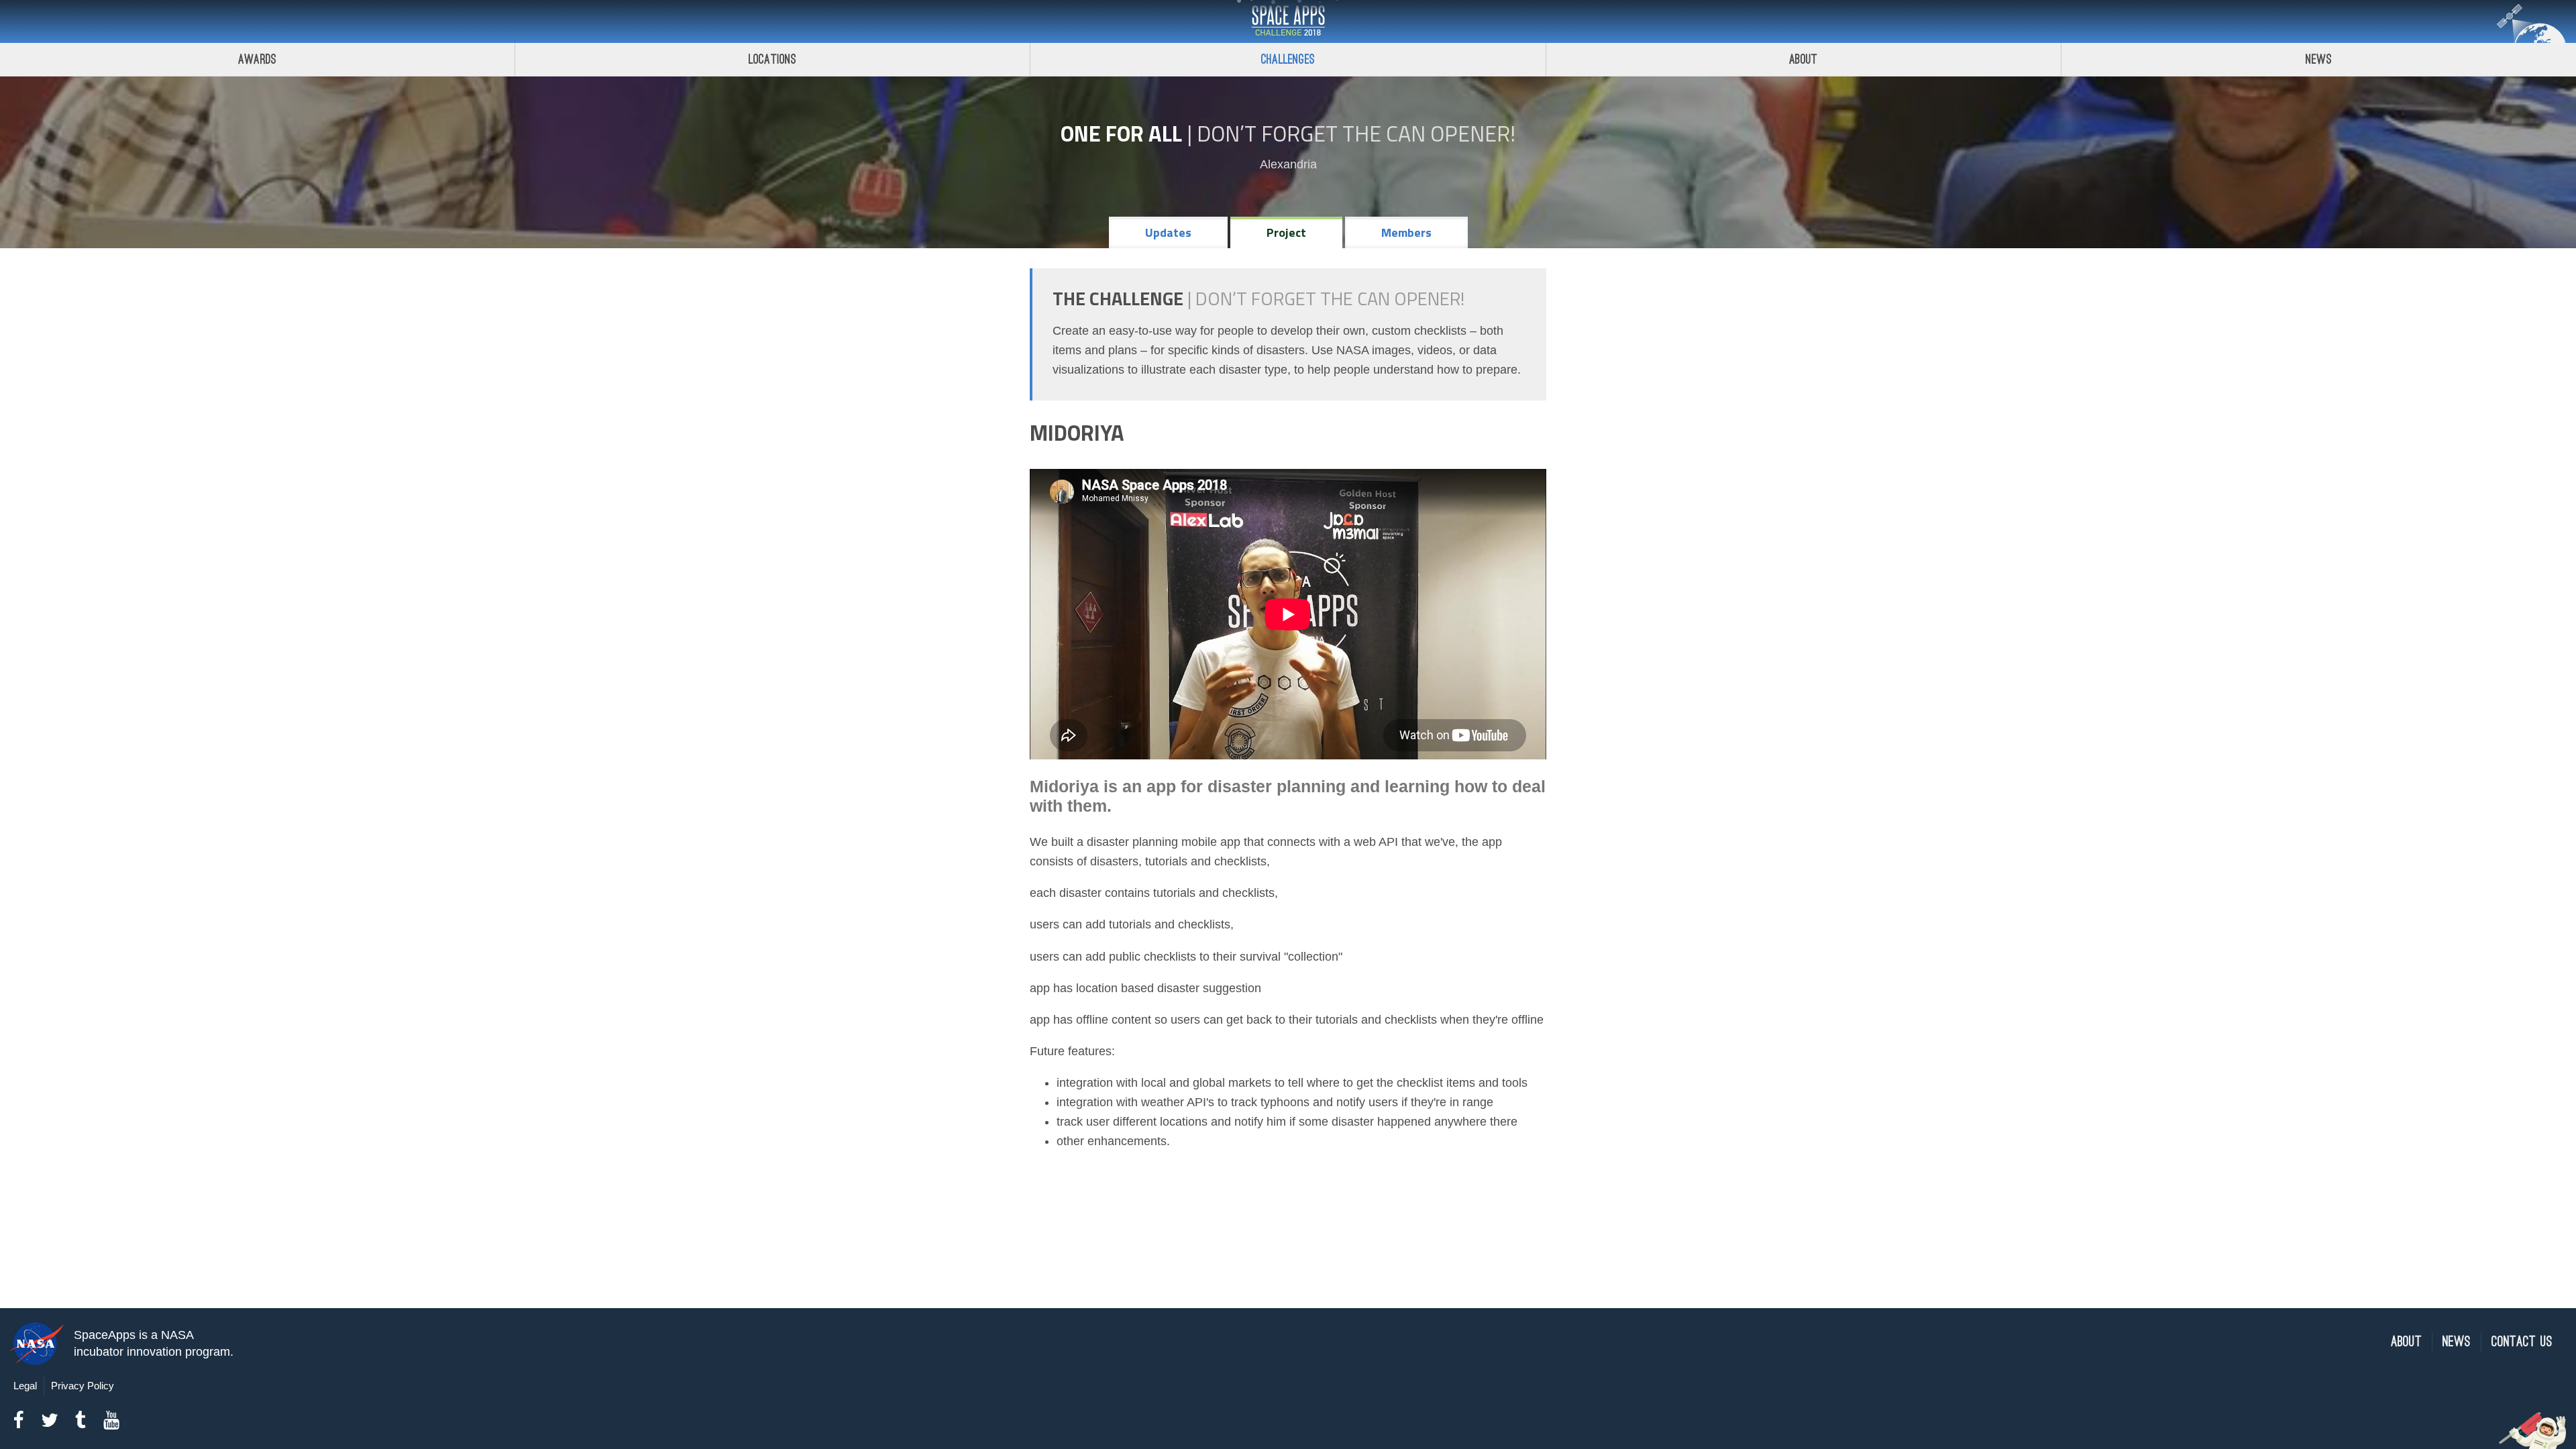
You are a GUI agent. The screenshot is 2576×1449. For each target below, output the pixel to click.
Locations (773, 59)
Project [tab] (1286, 232)
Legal (25, 1386)
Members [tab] (1406, 232)
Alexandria (1288, 164)
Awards (257, 59)
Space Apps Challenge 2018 (1288, 21)
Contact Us (2522, 1342)
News (2319, 59)
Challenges (1288, 59)
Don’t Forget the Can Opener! (1356, 133)
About (1804, 59)
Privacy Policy (83, 1386)
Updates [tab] (1168, 232)
